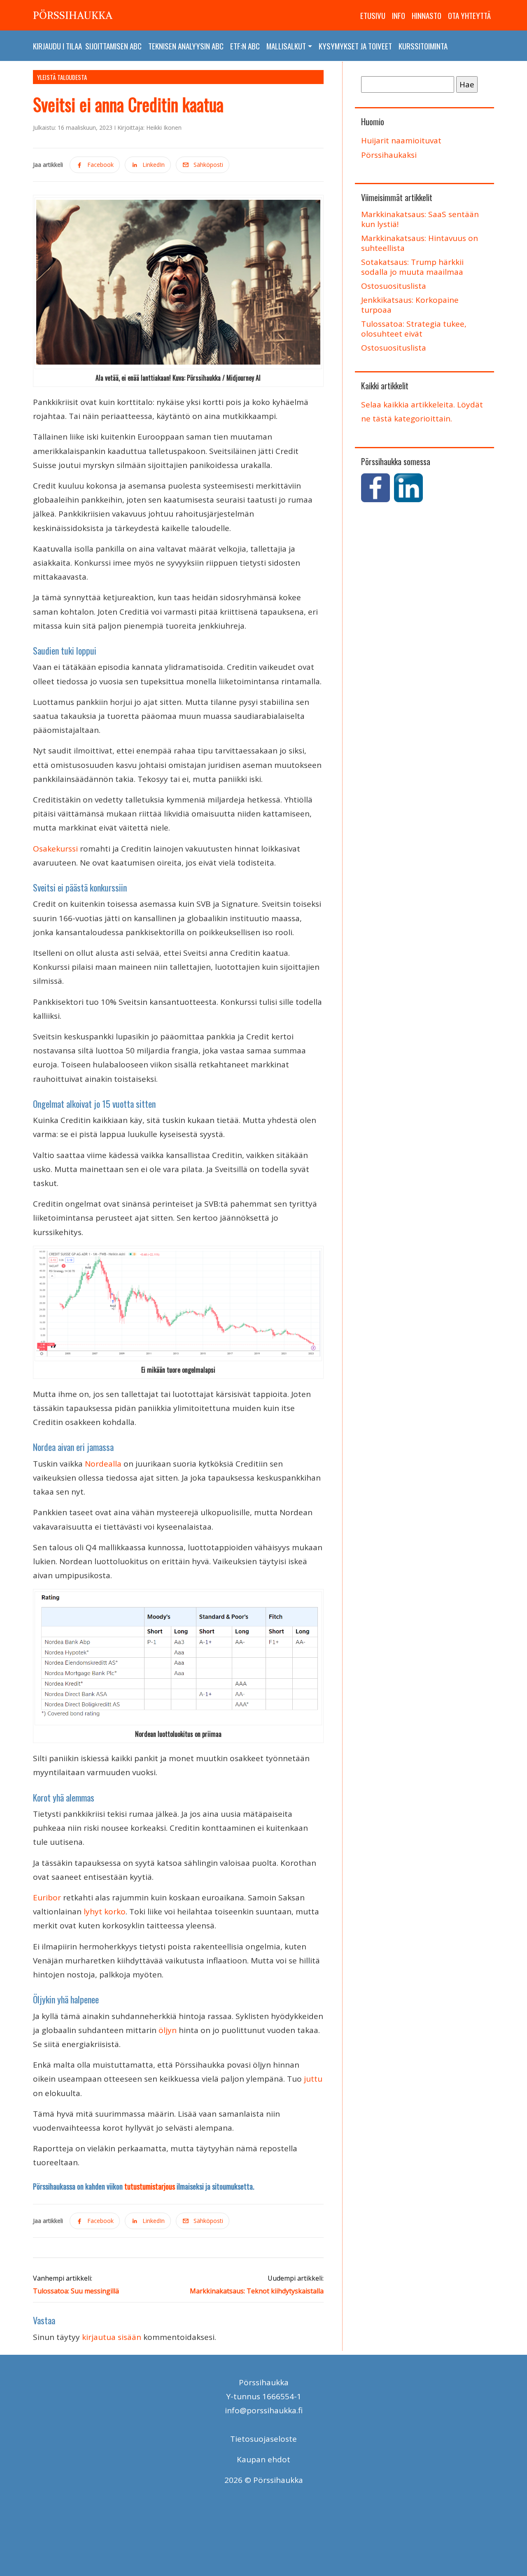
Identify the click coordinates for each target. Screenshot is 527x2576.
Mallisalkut (286, 46)
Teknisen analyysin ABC (186, 46)
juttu (312, 2079)
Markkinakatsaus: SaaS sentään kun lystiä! (420, 219)
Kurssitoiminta (423, 46)
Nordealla (103, 1464)
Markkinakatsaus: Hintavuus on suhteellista (420, 243)
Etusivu (373, 15)
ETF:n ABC (245, 46)
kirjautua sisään (112, 2337)
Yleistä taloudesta (62, 77)
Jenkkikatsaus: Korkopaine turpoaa (410, 305)
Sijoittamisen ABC (113, 46)
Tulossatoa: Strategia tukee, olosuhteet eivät (414, 329)
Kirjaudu (47, 46)
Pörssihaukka (73, 15)
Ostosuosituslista (394, 286)
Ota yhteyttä (469, 15)
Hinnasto (427, 15)
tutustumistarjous (150, 2186)
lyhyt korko (105, 1912)
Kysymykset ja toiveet (355, 46)
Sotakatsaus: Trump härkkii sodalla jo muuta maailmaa (412, 267)
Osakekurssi (56, 849)
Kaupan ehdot (263, 2459)
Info (399, 15)
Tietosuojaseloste (263, 2439)
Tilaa (74, 46)
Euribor (47, 1897)
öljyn (168, 2030)
